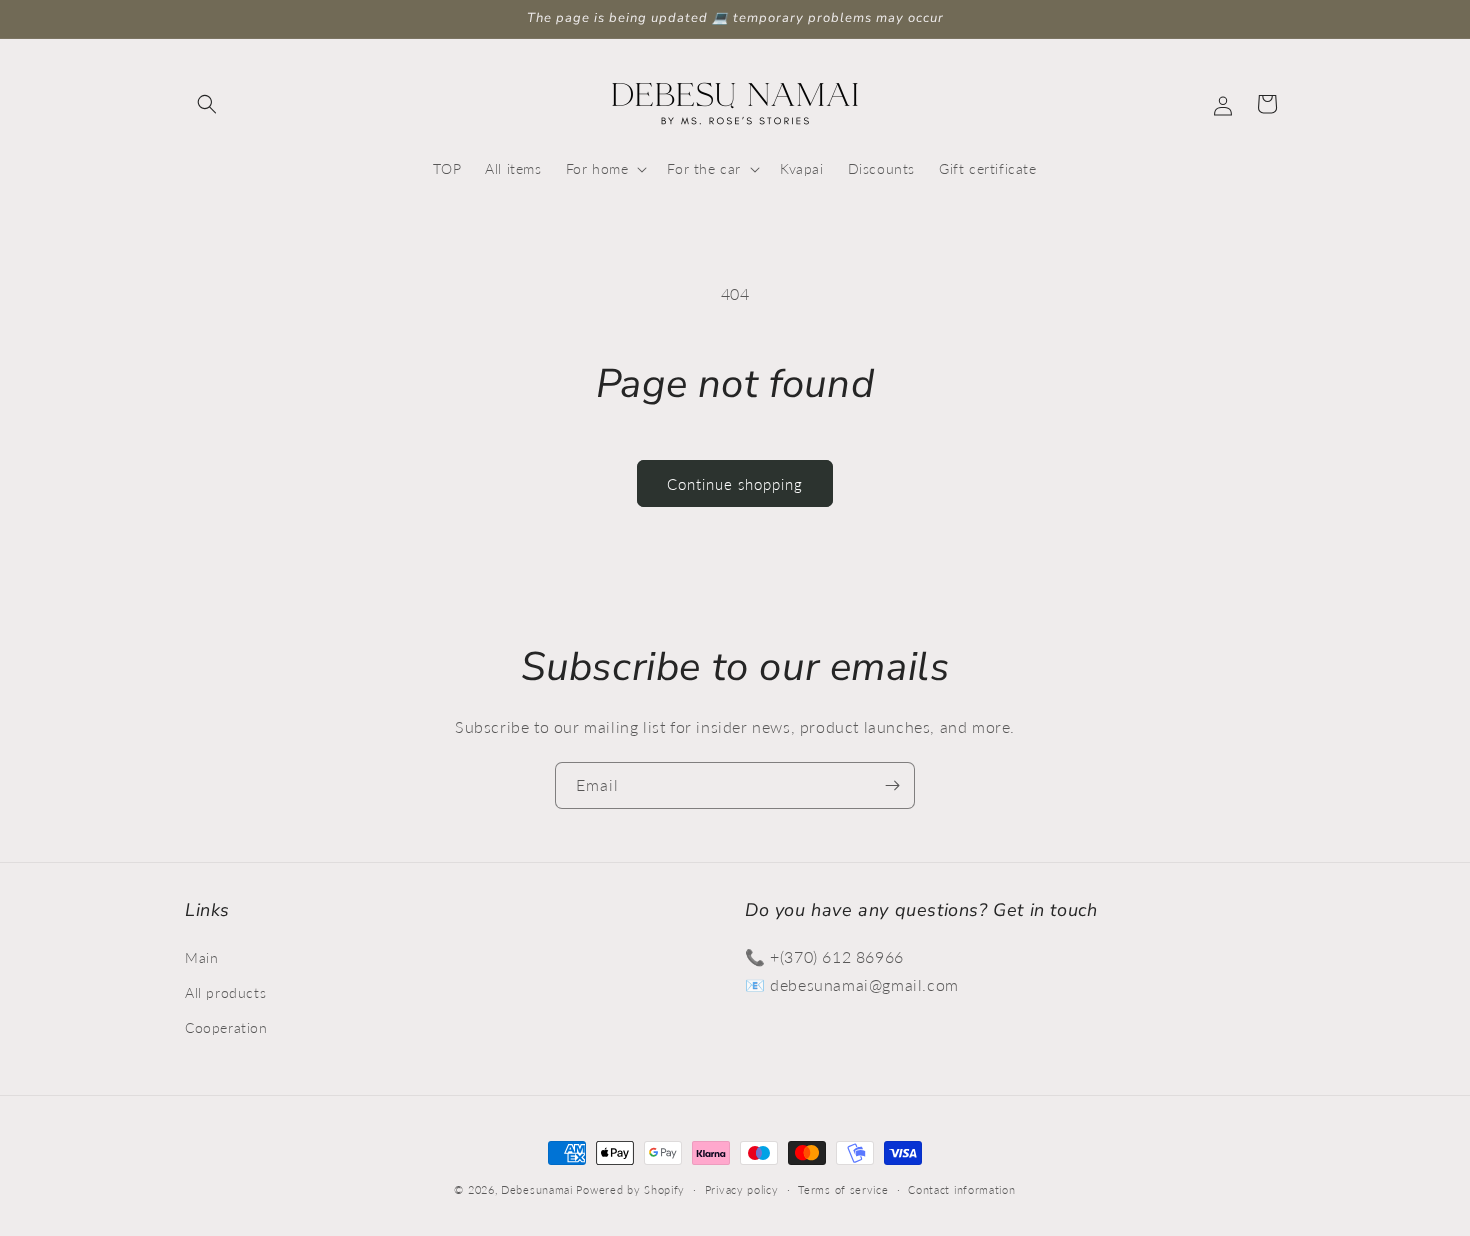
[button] (207, 104)
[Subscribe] (892, 785)
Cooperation (226, 1026)
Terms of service (843, 1188)
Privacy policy (742, 1188)
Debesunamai (537, 1189)
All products (225, 991)
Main (201, 956)
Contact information (961, 1188)
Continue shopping (735, 484)
